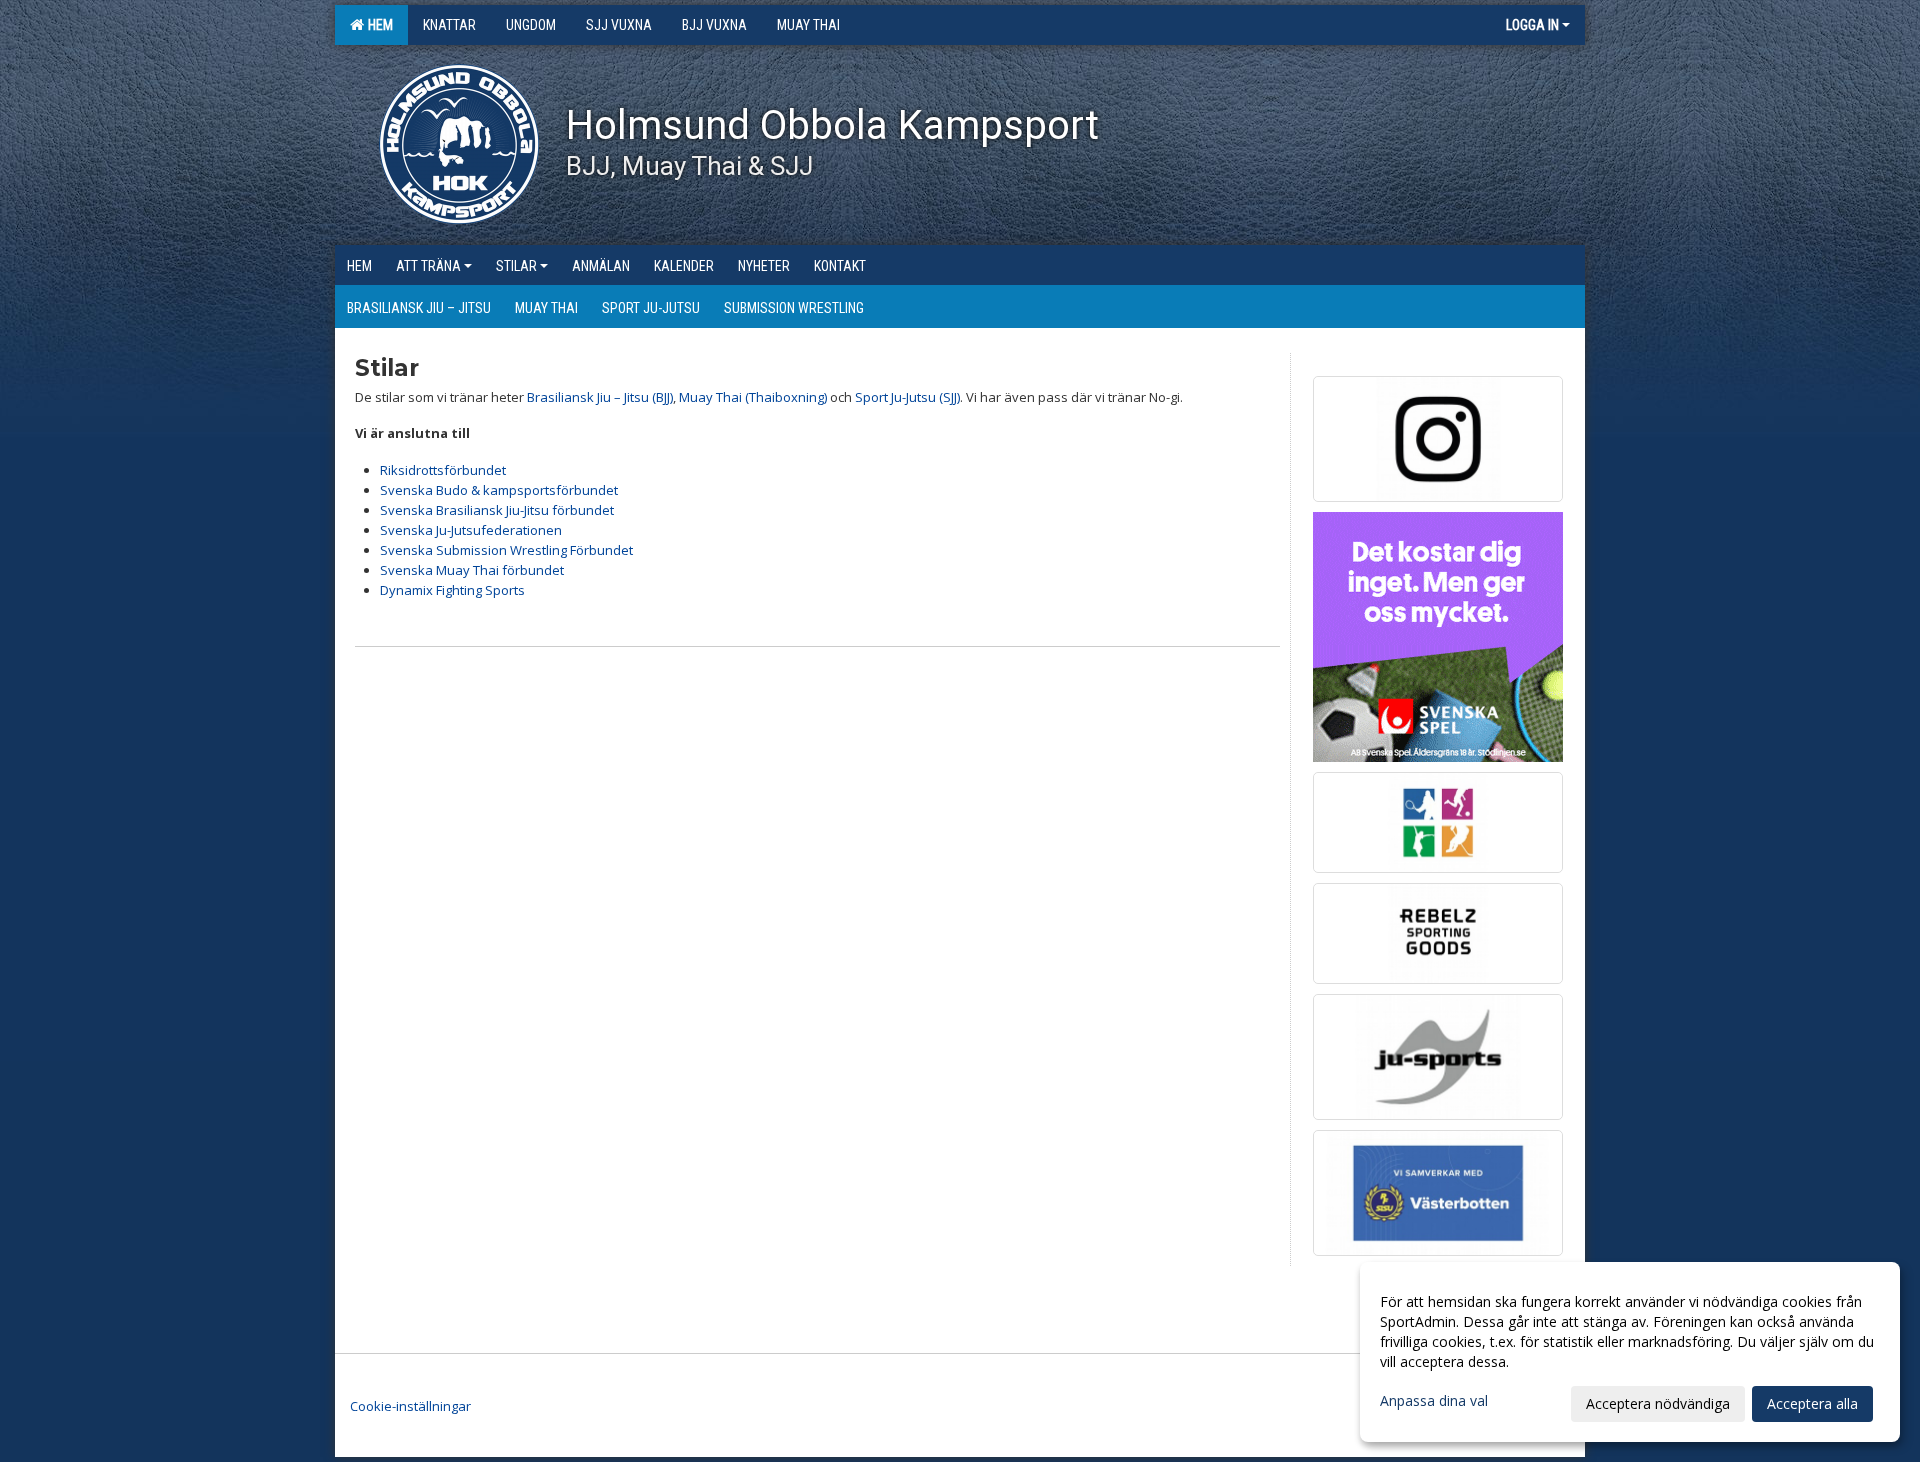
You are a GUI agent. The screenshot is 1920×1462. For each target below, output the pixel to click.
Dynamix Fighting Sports (452, 590)
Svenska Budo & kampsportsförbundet (499, 490)
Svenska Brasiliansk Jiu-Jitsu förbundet (497, 510)
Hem (377, 25)
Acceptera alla (1812, 1403)
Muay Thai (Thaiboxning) (753, 397)
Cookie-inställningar (410, 1406)
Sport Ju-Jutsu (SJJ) (907, 397)
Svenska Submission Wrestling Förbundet (506, 550)
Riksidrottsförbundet (443, 470)
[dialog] (1630, 1352)
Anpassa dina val (1434, 1401)
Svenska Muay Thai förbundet (472, 570)
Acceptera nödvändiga (1658, 1403)
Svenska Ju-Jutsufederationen (471, 530)
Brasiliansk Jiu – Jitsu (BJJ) (600, 397)
